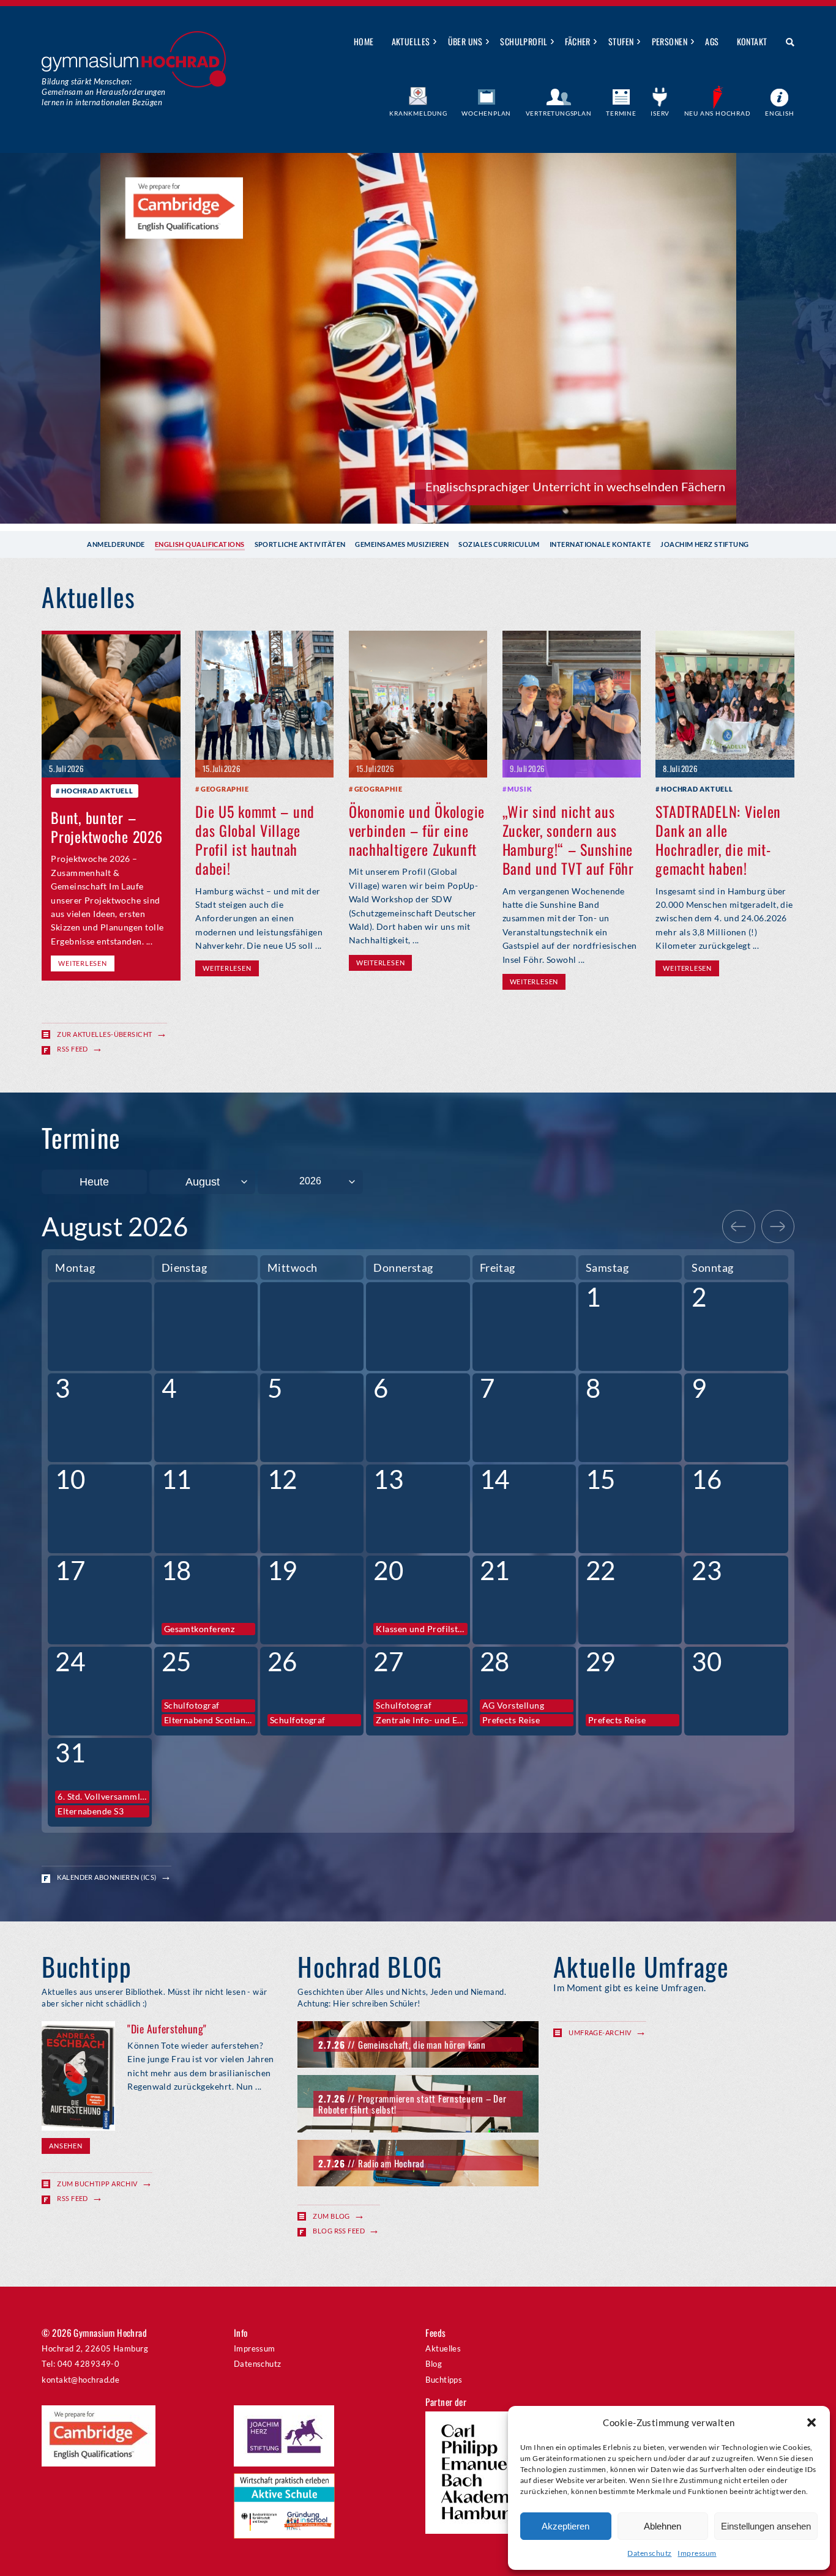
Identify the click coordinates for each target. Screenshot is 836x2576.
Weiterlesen (82, 963)
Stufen (621, 41)
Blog (434, 2364)
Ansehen (65, 2146)
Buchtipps (444, 2380)
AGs (712, 41)
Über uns (465, 41)
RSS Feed (73, 1049)
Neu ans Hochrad (718, 113)
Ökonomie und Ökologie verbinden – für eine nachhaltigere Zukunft (417, 830)
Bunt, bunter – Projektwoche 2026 (106, 827)
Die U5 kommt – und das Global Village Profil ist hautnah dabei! (255, 840)
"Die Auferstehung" (167, 2029)
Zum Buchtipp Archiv (97, 2184)
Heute (94, 1182)
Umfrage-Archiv (600, 2032)
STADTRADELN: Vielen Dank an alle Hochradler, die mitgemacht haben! (718, 840)
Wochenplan (486, 113)
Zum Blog (331, 2216)
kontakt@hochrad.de (80, 2380)
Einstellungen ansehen (766, 2526)
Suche (786, 42)
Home (364, 41)
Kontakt (752, 41)
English (780, 113)
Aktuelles (411, 41)
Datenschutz (649, 2553)
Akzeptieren (565, 2526)
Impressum (697, 2553)
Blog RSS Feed (339, 2231)
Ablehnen (662, 2526)
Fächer (578, 41)
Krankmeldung (418, 113)
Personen (670, 41)
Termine (621, 113)
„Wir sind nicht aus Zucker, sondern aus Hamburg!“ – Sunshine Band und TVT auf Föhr (568, 840)
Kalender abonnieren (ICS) (106, 1877)
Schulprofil (524, 41)
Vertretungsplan (559, 113)
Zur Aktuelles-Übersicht (104, 1034)
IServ (660, 113)
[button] (812, 2422)
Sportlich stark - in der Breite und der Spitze (605, 486)
